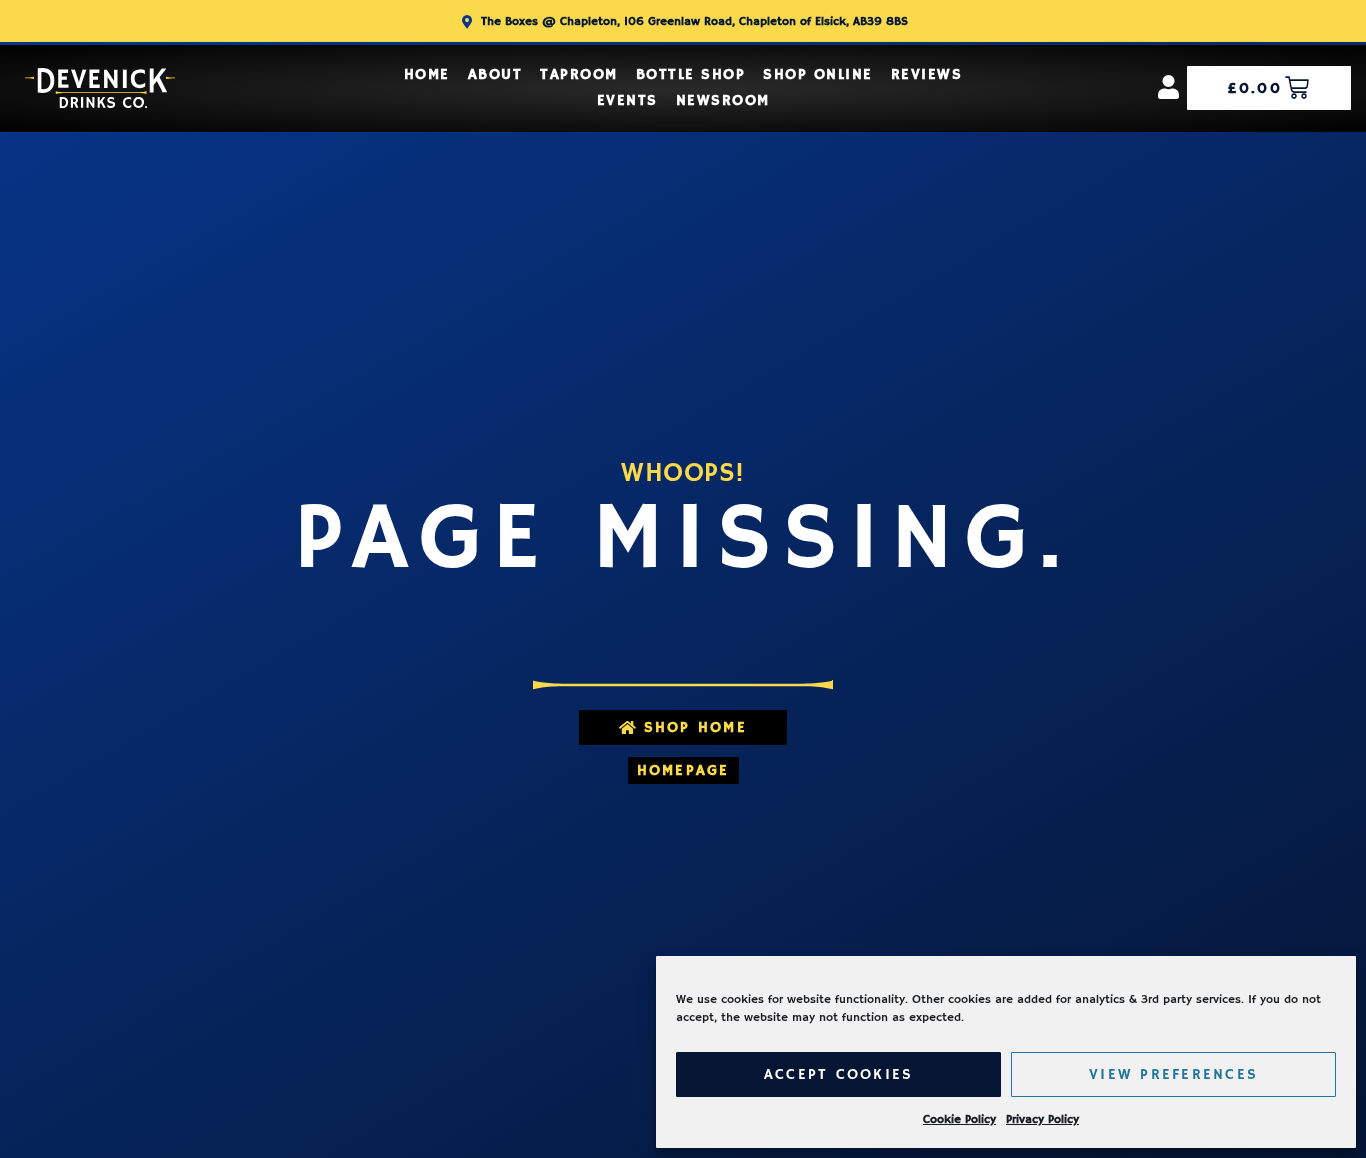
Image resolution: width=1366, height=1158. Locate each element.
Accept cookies (839, 1074)
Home (427, 74)
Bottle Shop (691, 74)
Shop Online (818, 74)
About (495, 74)
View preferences (1173, 1074)
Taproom (579, 74)
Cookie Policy (959, 1119)
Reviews (927, 74)
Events (627, 100)
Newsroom (723, 100)
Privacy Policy (1042, 1119)
